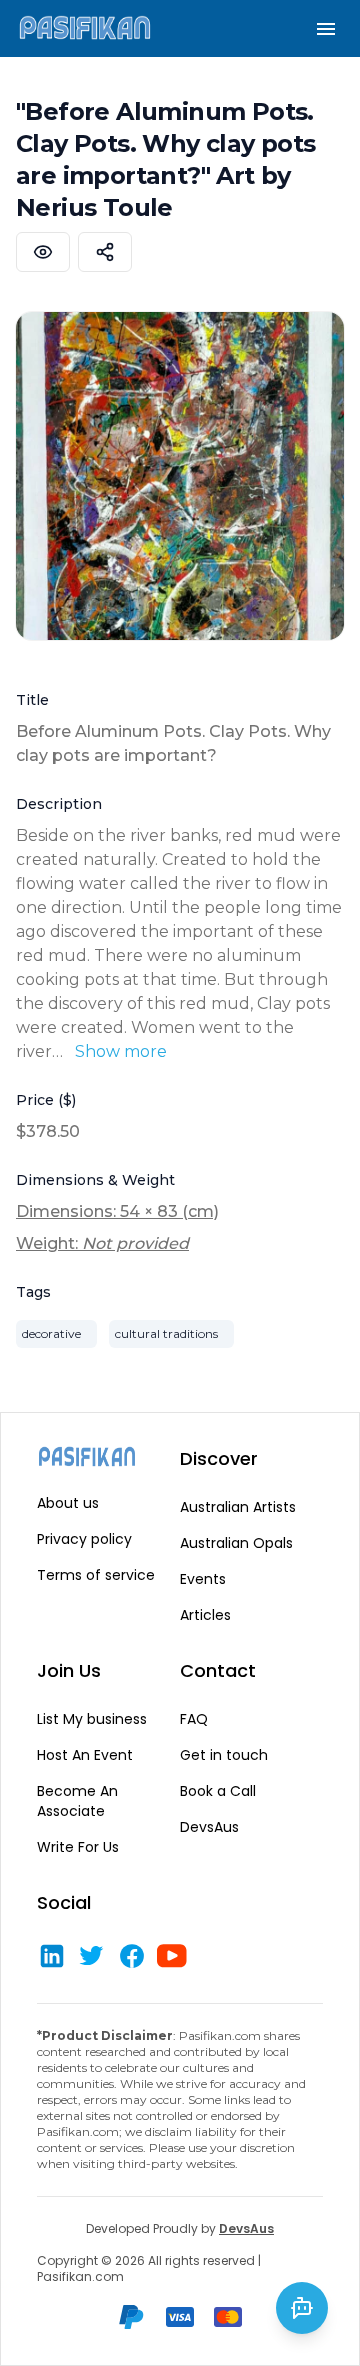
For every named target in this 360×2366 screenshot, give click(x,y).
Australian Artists (238, 1507)
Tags (33, 1292)
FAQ (194, 1719)
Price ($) (46, 1100)
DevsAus (209, 1827)
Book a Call (218, 1791)
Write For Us (78, 1847)
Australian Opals (236, 1543)
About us (68, 1503)
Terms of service (96, 1575)
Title (32, 700)
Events (203, 1579)
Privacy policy (84, 1539)
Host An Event (85, 1755)
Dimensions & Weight (95, 1180)
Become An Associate (77, 1801)
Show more (121, 1051)
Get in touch (224, 1755)
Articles (205, 1615)
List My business (92, 1719)
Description (59, 804)
